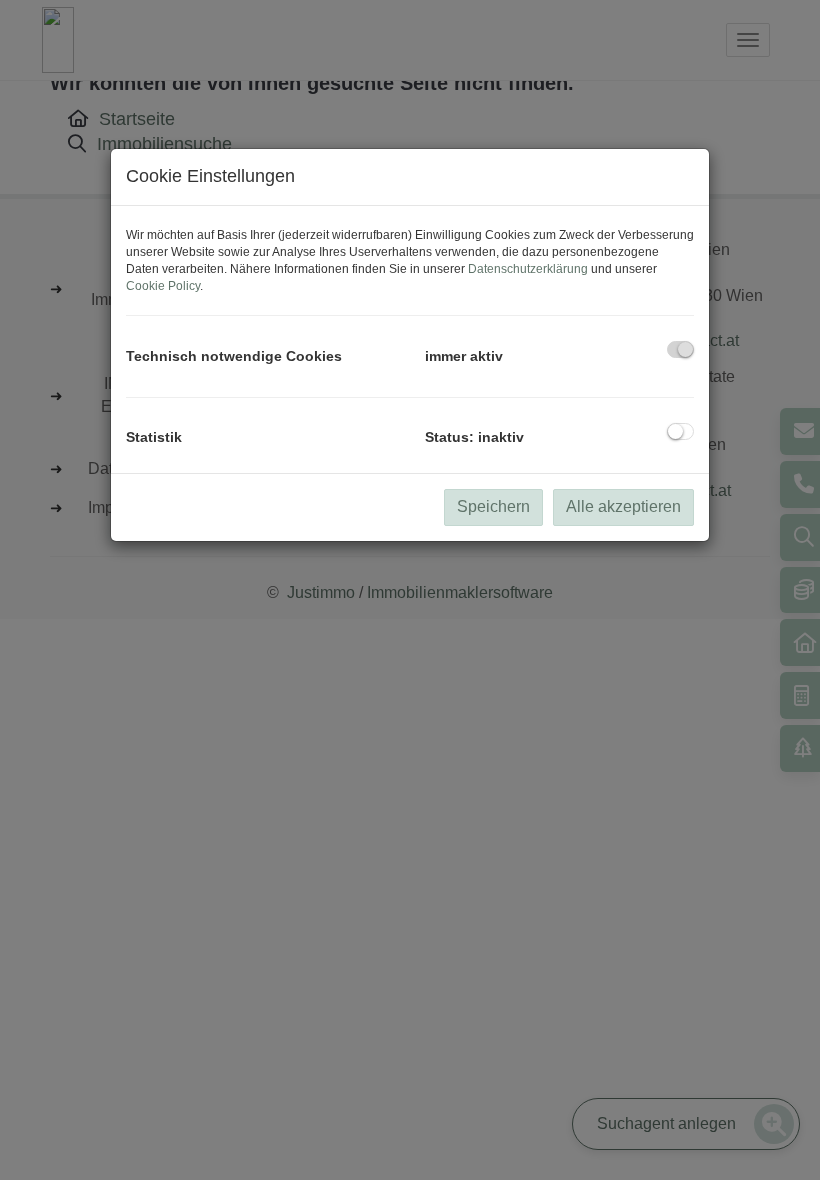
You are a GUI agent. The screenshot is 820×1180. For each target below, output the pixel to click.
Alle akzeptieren (623, 506)
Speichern (493, 506)
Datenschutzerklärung (528, 269)
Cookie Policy (163, 286)
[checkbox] (680, 349)
